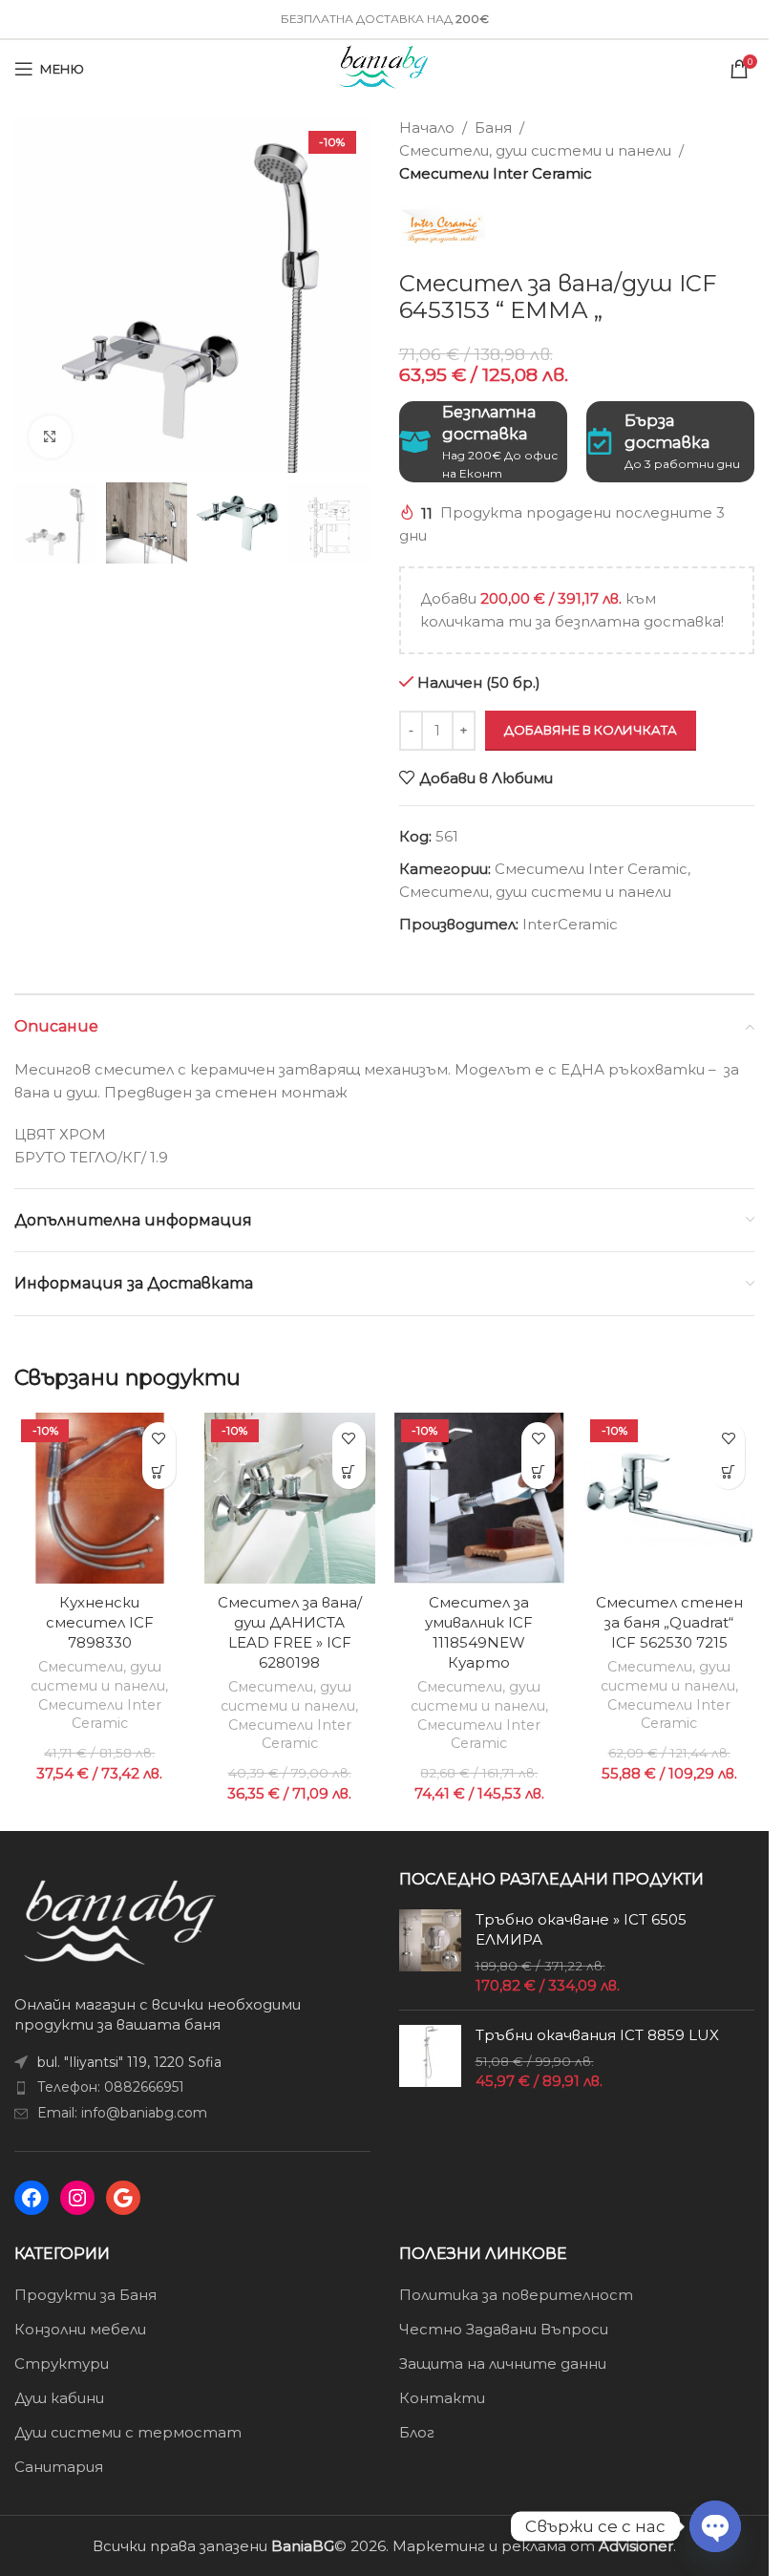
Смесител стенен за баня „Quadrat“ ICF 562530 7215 (669, 1622)
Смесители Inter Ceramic (496, 173)
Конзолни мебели (80, 2329)
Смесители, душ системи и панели (535, 150)
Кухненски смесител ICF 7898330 (100, 1622)
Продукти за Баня (85, 2295)
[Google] (123, 2198)
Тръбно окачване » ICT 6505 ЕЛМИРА (581, 1929)
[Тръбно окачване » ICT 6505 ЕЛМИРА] (430, 1952)
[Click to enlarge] (50, 437)
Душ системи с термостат (128, 2432)
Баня (493, 128)
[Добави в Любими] (159, 1439)
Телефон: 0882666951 (111, 2087)
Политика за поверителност (516, 2295)
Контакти (442, 2398)
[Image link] (120, 1920)
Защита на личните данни (503, 2363)
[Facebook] (32, 2198)
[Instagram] (77, 2198)
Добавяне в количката (591, 730)
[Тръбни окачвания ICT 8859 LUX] (430, 2058)
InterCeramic (570, 924)
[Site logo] (384, 67)
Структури (62, 2363)
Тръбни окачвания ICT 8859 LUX (597, 2035)
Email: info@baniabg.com (122, 2113)
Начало (427, 128)
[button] (159, 1472)
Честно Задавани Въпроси (504, 2329)
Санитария (59, 2467)
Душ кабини (59, 2398)
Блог (417, 2432)
